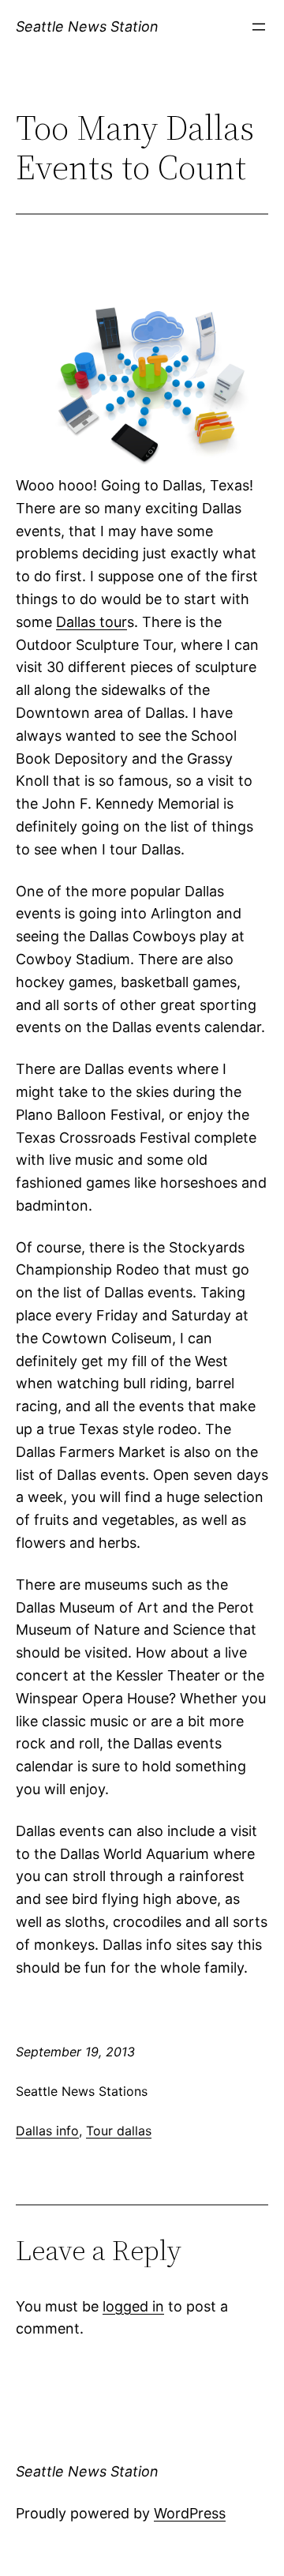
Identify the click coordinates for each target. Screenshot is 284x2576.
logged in (133, 2306)
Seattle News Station (87, 26)
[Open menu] (259, 27)
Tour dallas (119, 2131)
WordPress (190, 2513)
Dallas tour (92, 622)
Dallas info (47, 2131)
